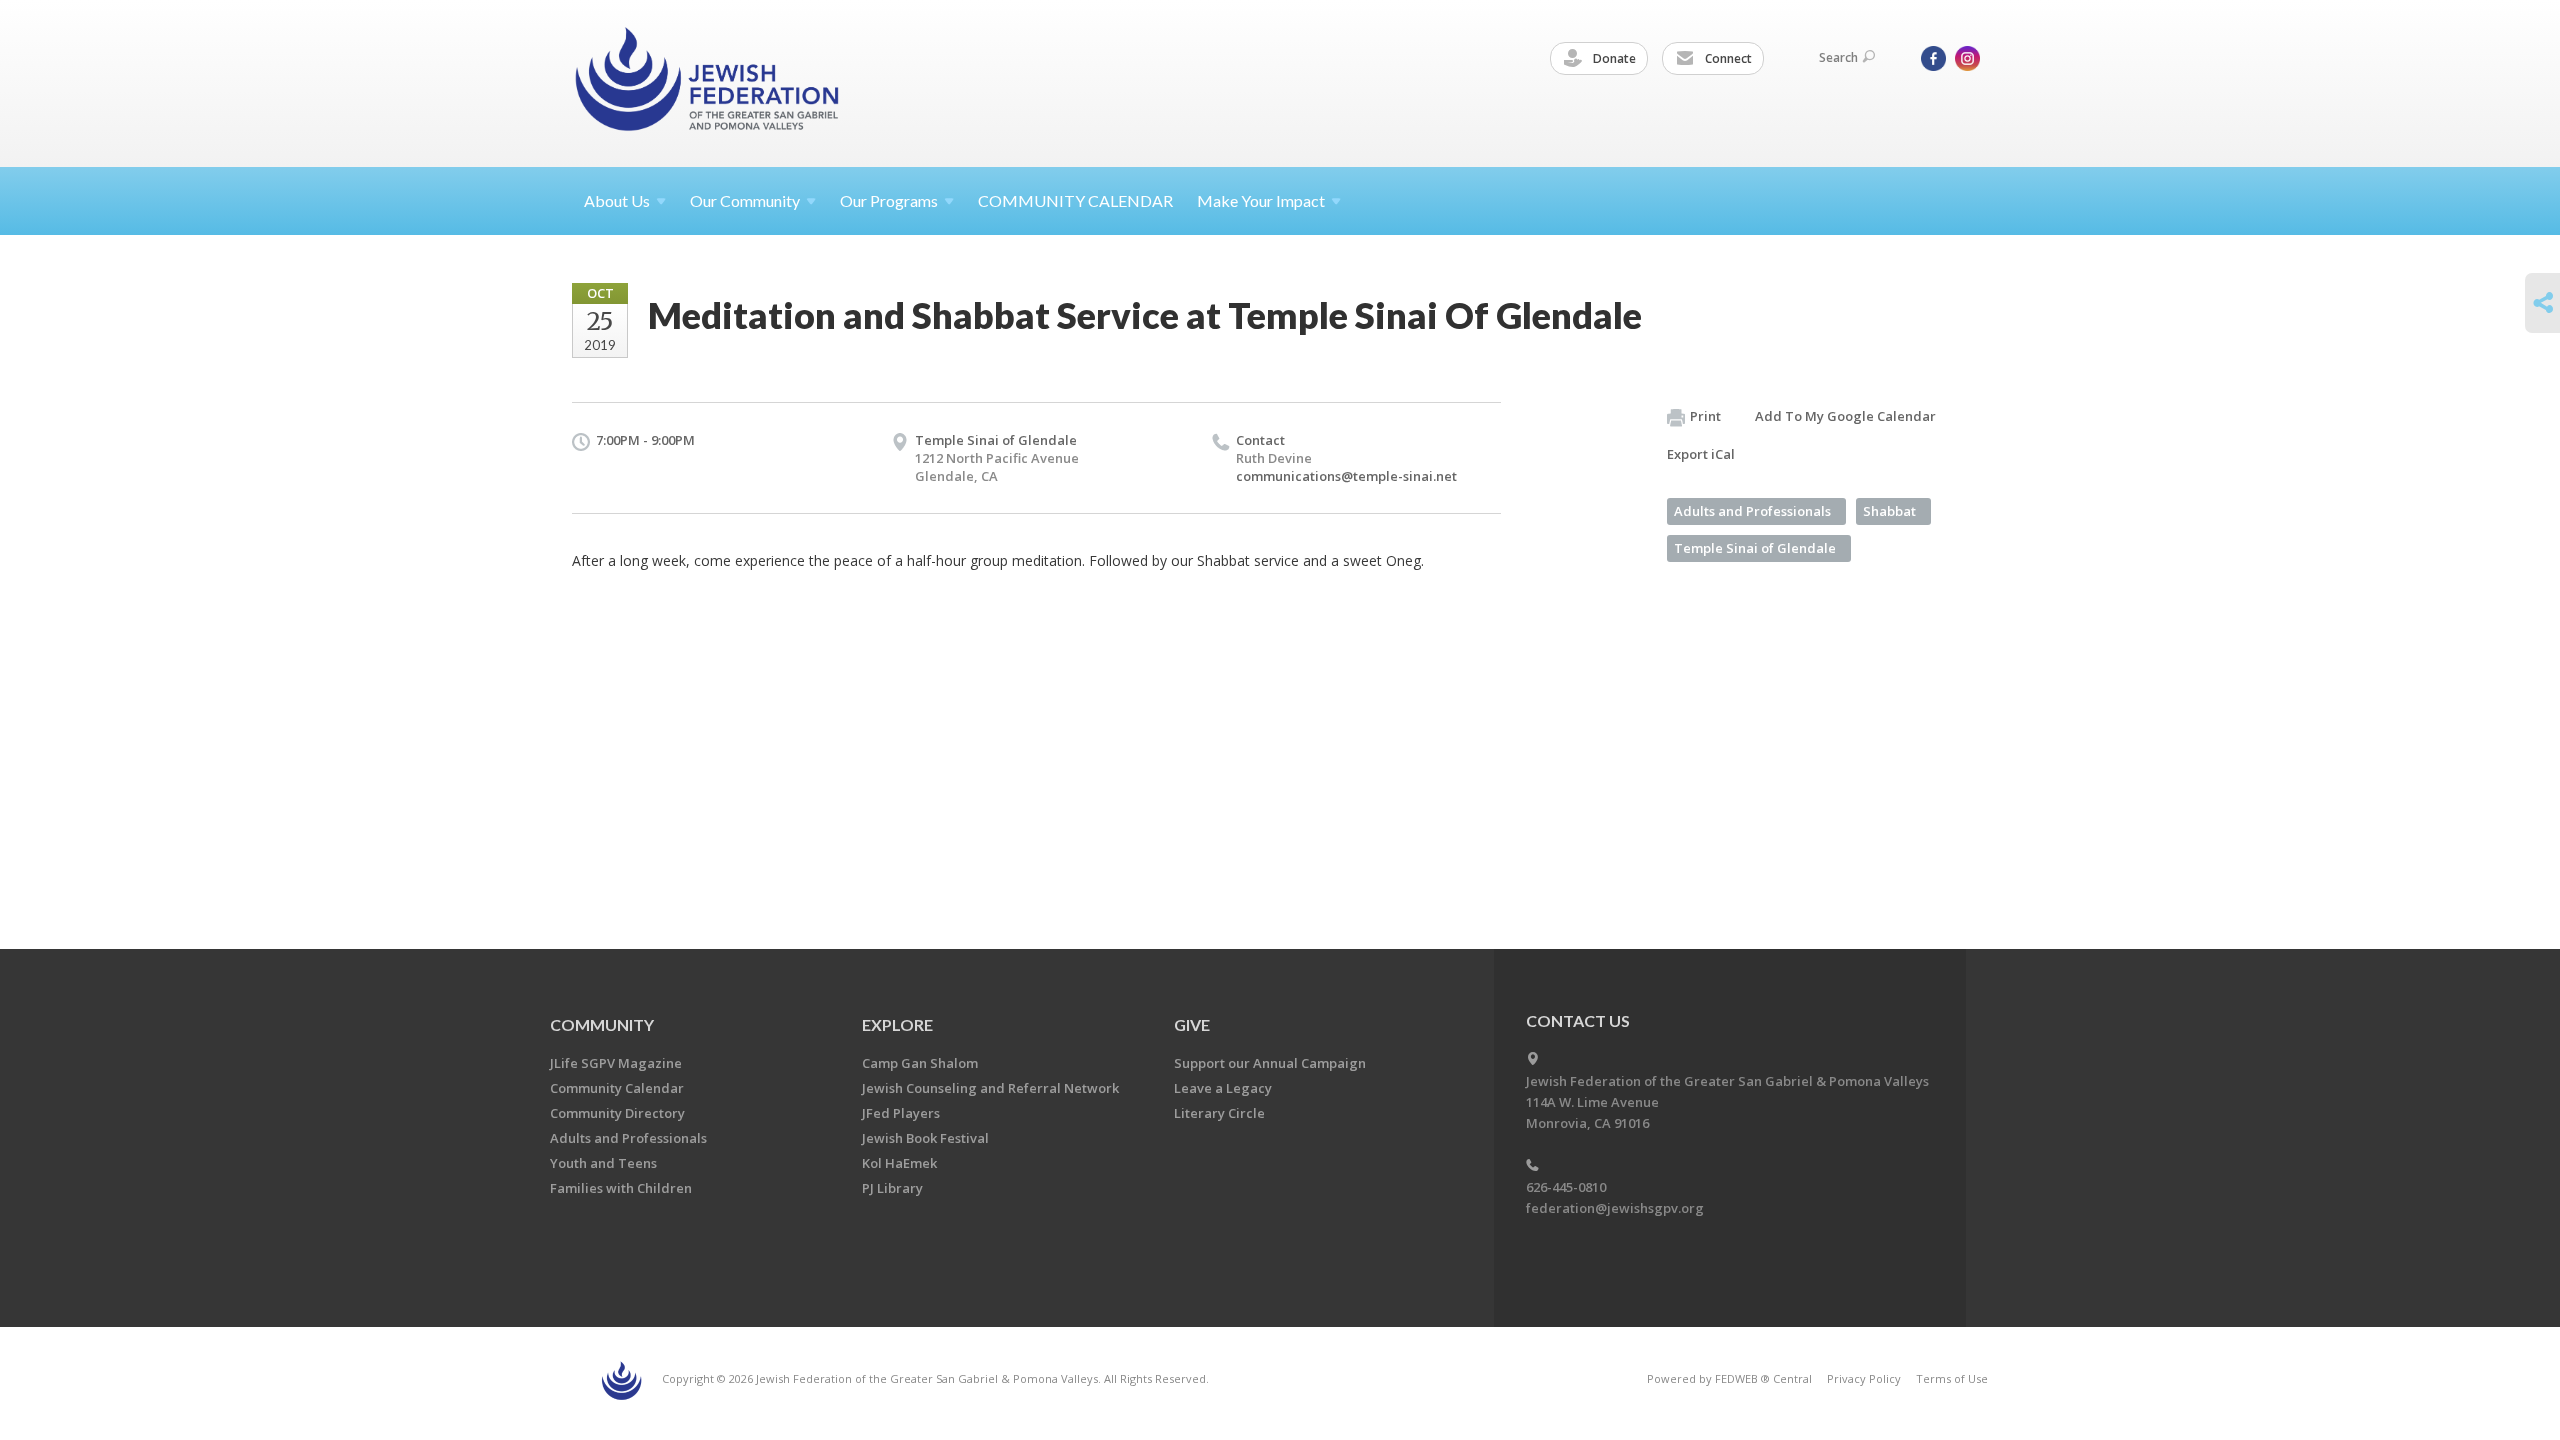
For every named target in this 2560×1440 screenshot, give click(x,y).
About (617, 200)
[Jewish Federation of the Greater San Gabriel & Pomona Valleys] (709, 82)
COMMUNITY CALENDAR (1075, 200)
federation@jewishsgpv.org (1615, 1208)
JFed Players (901, 1113)
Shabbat (1889, 511)
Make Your (1261, 200)
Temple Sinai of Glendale (996, 440)
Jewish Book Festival (925, 1138)
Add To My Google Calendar (1845, 416)
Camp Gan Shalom (920, 1063)
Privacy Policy (1864, 1378)
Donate (1613, 58)
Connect (1727, 58)
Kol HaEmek (899, 1163)
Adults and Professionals (1752, 511)
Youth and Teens (603, 1163)
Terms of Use (1952, 1378)
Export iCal (1701, 454)
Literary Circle (1219, 1113)
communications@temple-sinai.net (1346, 476)
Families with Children (621, 1188)
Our (889, 200)
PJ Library (892, 1188)
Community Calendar (617, 1088)
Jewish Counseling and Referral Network (990, 1088)
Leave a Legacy (1223, 1088)
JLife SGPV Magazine (616, 1063)
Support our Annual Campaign (1270, 1063)
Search (1838, 57)
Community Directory (617, 1113)
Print (1705, 416)
